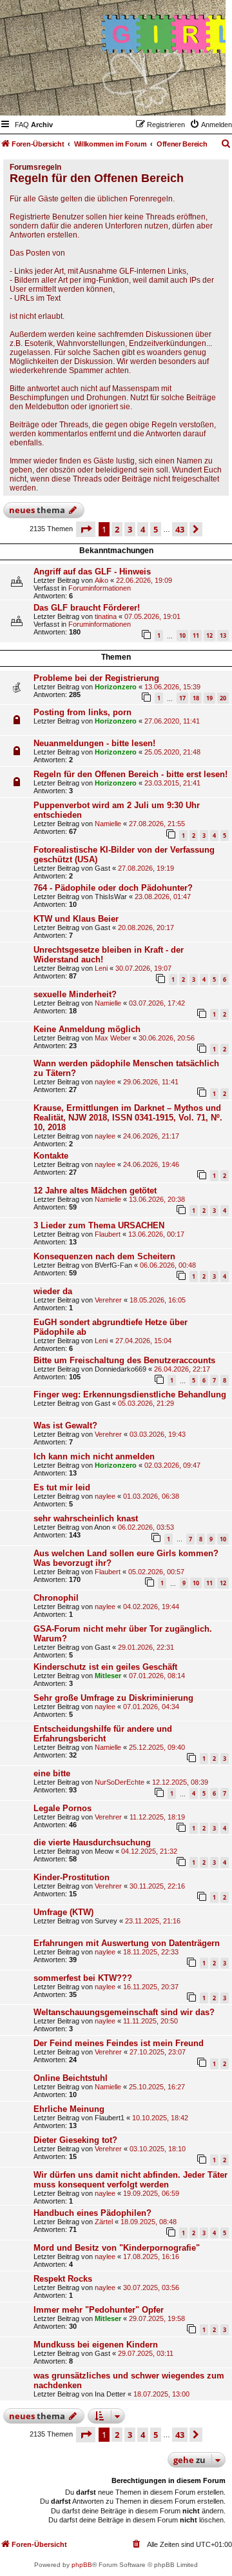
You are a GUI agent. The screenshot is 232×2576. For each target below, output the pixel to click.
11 (196, 635)
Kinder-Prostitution (72, 1877)
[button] (86, 529)
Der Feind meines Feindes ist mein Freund (119, 2043)
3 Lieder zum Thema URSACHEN (99, 1225)
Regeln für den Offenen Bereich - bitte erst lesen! (130, 774)
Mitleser (108, 1676)
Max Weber (113, 1038)
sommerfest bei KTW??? (83, 1978)
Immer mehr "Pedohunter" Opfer (99, 2310)
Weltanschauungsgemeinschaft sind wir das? (124, 2012)
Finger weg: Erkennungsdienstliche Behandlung (130, 1394)
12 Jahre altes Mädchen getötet (95, 1191)
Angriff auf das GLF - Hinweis (92, 572)
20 (223, 698)
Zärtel (104, 2222)
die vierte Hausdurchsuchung (92, 1842)
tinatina (106, 616)
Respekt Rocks (63, 2279)
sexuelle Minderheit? (75, 994)
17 (182, 698)
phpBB (82, 2565)
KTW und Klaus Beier (76, 919)
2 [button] (117, 529)
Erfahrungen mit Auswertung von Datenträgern (127, 1943)
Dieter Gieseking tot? (75, 2140)
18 (196, 698)
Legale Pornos (63, 1808)
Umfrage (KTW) (63, 1912)
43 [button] (180, 529)
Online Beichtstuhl (71, 2078)
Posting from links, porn (82, 712)
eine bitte (52, 1773)
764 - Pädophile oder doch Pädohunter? (113, 888)
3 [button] (130, 529)
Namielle (108, 824)
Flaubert (108, 1234)
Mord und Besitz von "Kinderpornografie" (117, 2248)
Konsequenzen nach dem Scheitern (104, 1256)
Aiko (101, 580)
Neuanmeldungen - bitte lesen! (94, 743)
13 (223, 635)
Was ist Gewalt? (65, 1425)
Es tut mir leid (62, 1487)
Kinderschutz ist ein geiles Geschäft (105, 1667)
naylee (105, 1082)
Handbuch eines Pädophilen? (92, 2213)
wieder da (53, 1291)
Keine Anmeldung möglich (87, 1029)
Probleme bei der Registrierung (96, 678)
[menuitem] (22, 125)
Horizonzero (116, 687)
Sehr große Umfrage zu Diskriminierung (113, 1698)
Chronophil (56, 1598)
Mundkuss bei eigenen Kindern (96, 2345)
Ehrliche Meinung (69, 2109)
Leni (101, 968)
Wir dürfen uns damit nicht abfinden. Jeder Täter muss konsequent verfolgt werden (130, 2180)
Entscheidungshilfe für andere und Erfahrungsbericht (103, 1734)
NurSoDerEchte (120, 1782)
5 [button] (156, 529)
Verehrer (108, 1300)
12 (209, 635)
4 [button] (143, 529)
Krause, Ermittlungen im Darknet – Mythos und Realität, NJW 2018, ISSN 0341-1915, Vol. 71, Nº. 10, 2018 (128, 1118)
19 (209, 698)
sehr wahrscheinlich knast (86, 1518)
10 (182, 635)
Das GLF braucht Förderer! (87, 608)
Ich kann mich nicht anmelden (94, 1456)
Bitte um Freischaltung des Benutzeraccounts (124, 1360)
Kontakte (51, 1156)
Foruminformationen (100, 588)
